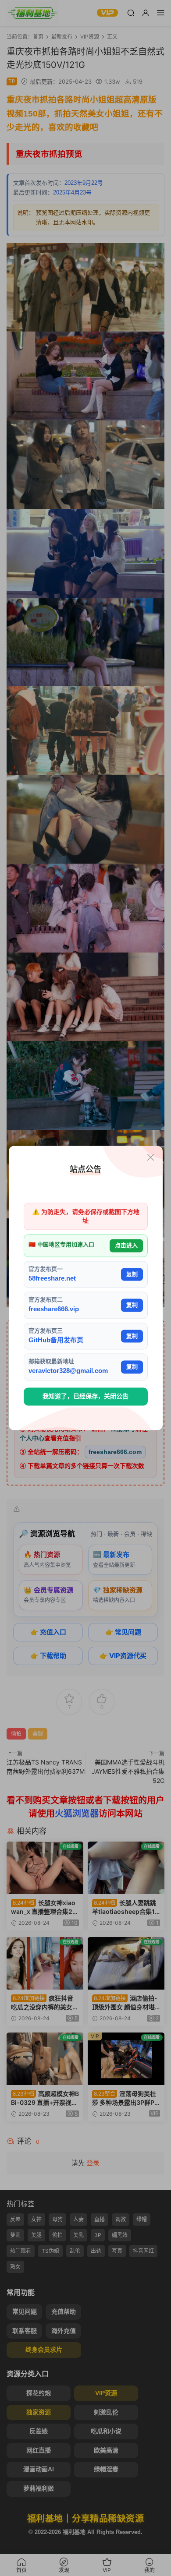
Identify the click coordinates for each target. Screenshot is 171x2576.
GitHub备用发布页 (56, 1340)
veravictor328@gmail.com (68, 1371)
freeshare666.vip (54, 1309)
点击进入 (126, 1246)
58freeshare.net (52, 1278)
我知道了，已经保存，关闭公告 (85, 1396)
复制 (132, 1274)
